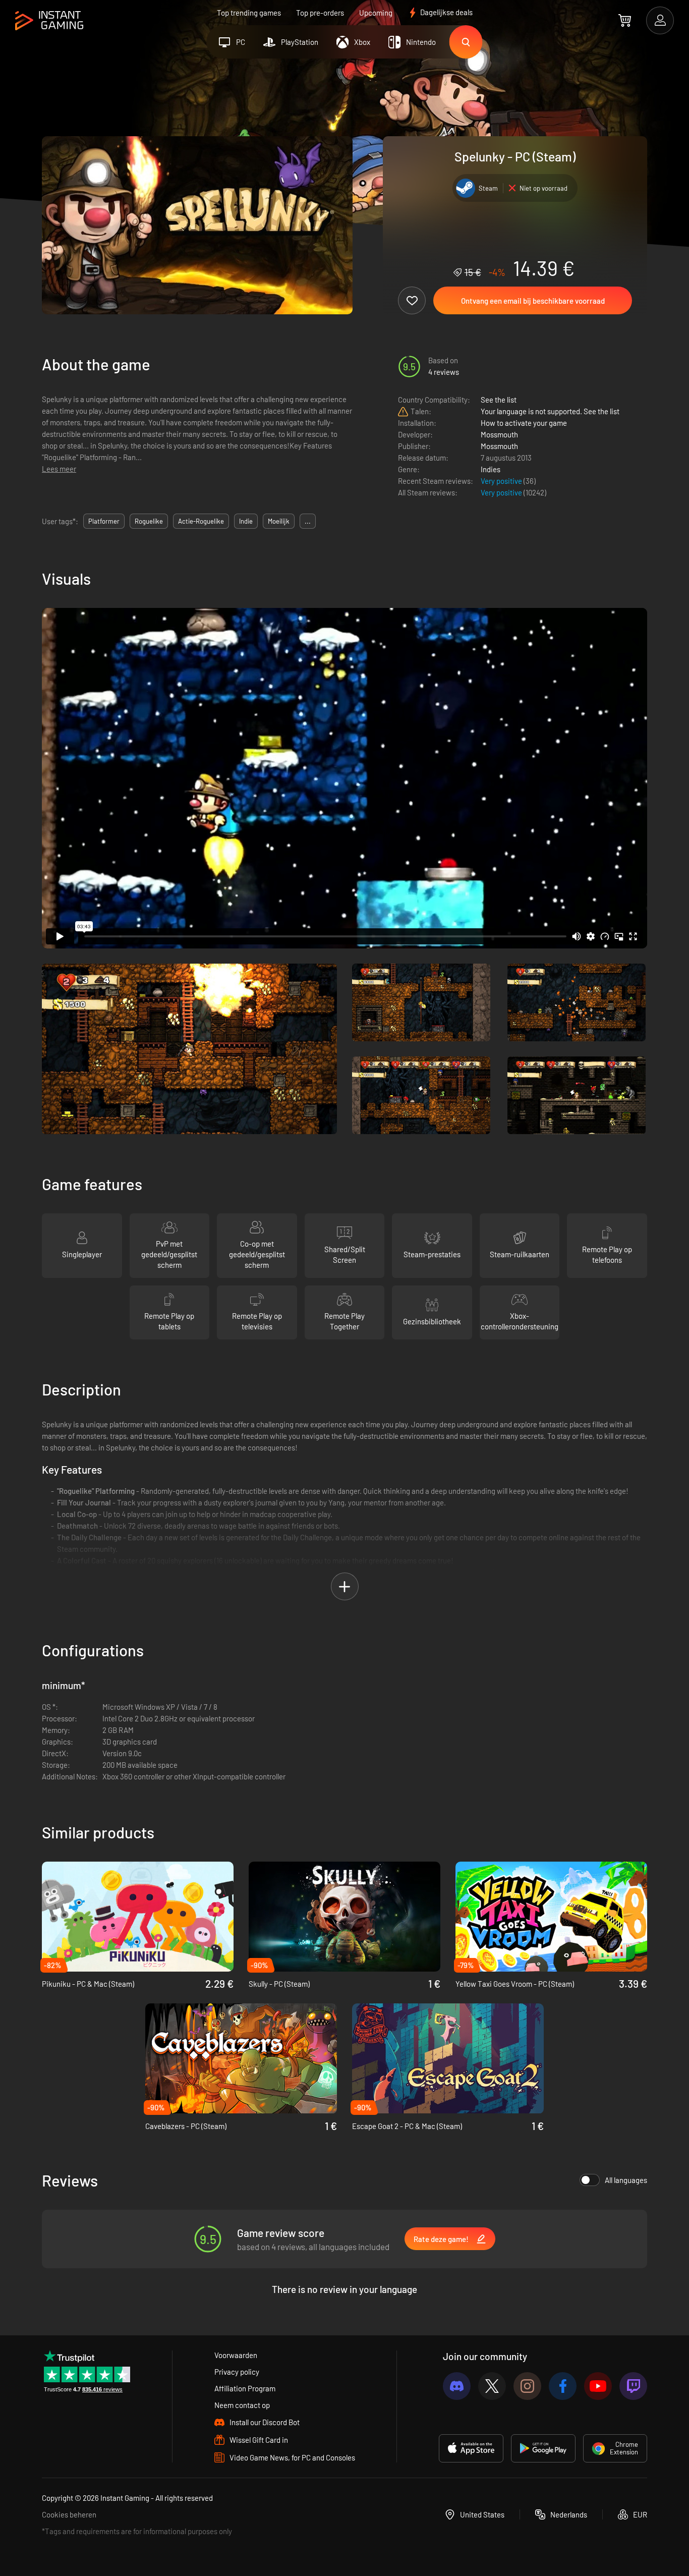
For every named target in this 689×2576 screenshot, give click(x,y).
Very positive (502, 481)
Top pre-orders (320, 13)
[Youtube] (598, 2386)
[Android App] (543, 2448)
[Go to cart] (625, 20)
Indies (491, 469)
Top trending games (249, 13)
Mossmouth (499, 434)
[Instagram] (527, 2386)
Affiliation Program (245, 2388)
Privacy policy (237, 2372)
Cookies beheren (69, 2514)
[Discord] (457, 2386)
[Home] (49, 21)
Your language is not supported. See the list (550, 411)
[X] (492, 2386)
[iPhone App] (471, 2448)
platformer (104, 521)
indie (246, 521)
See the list (499, 400)
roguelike (149, 521)
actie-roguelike (201, 521)
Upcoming (376, 13)
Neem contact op (242, 2405)
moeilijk (279, 521)
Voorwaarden (236, 2355)
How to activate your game (524, 423)
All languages (626, 2180)
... (308, 521)
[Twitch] (633, 2386)
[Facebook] (563, 2386)
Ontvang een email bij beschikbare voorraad (533, 301)
